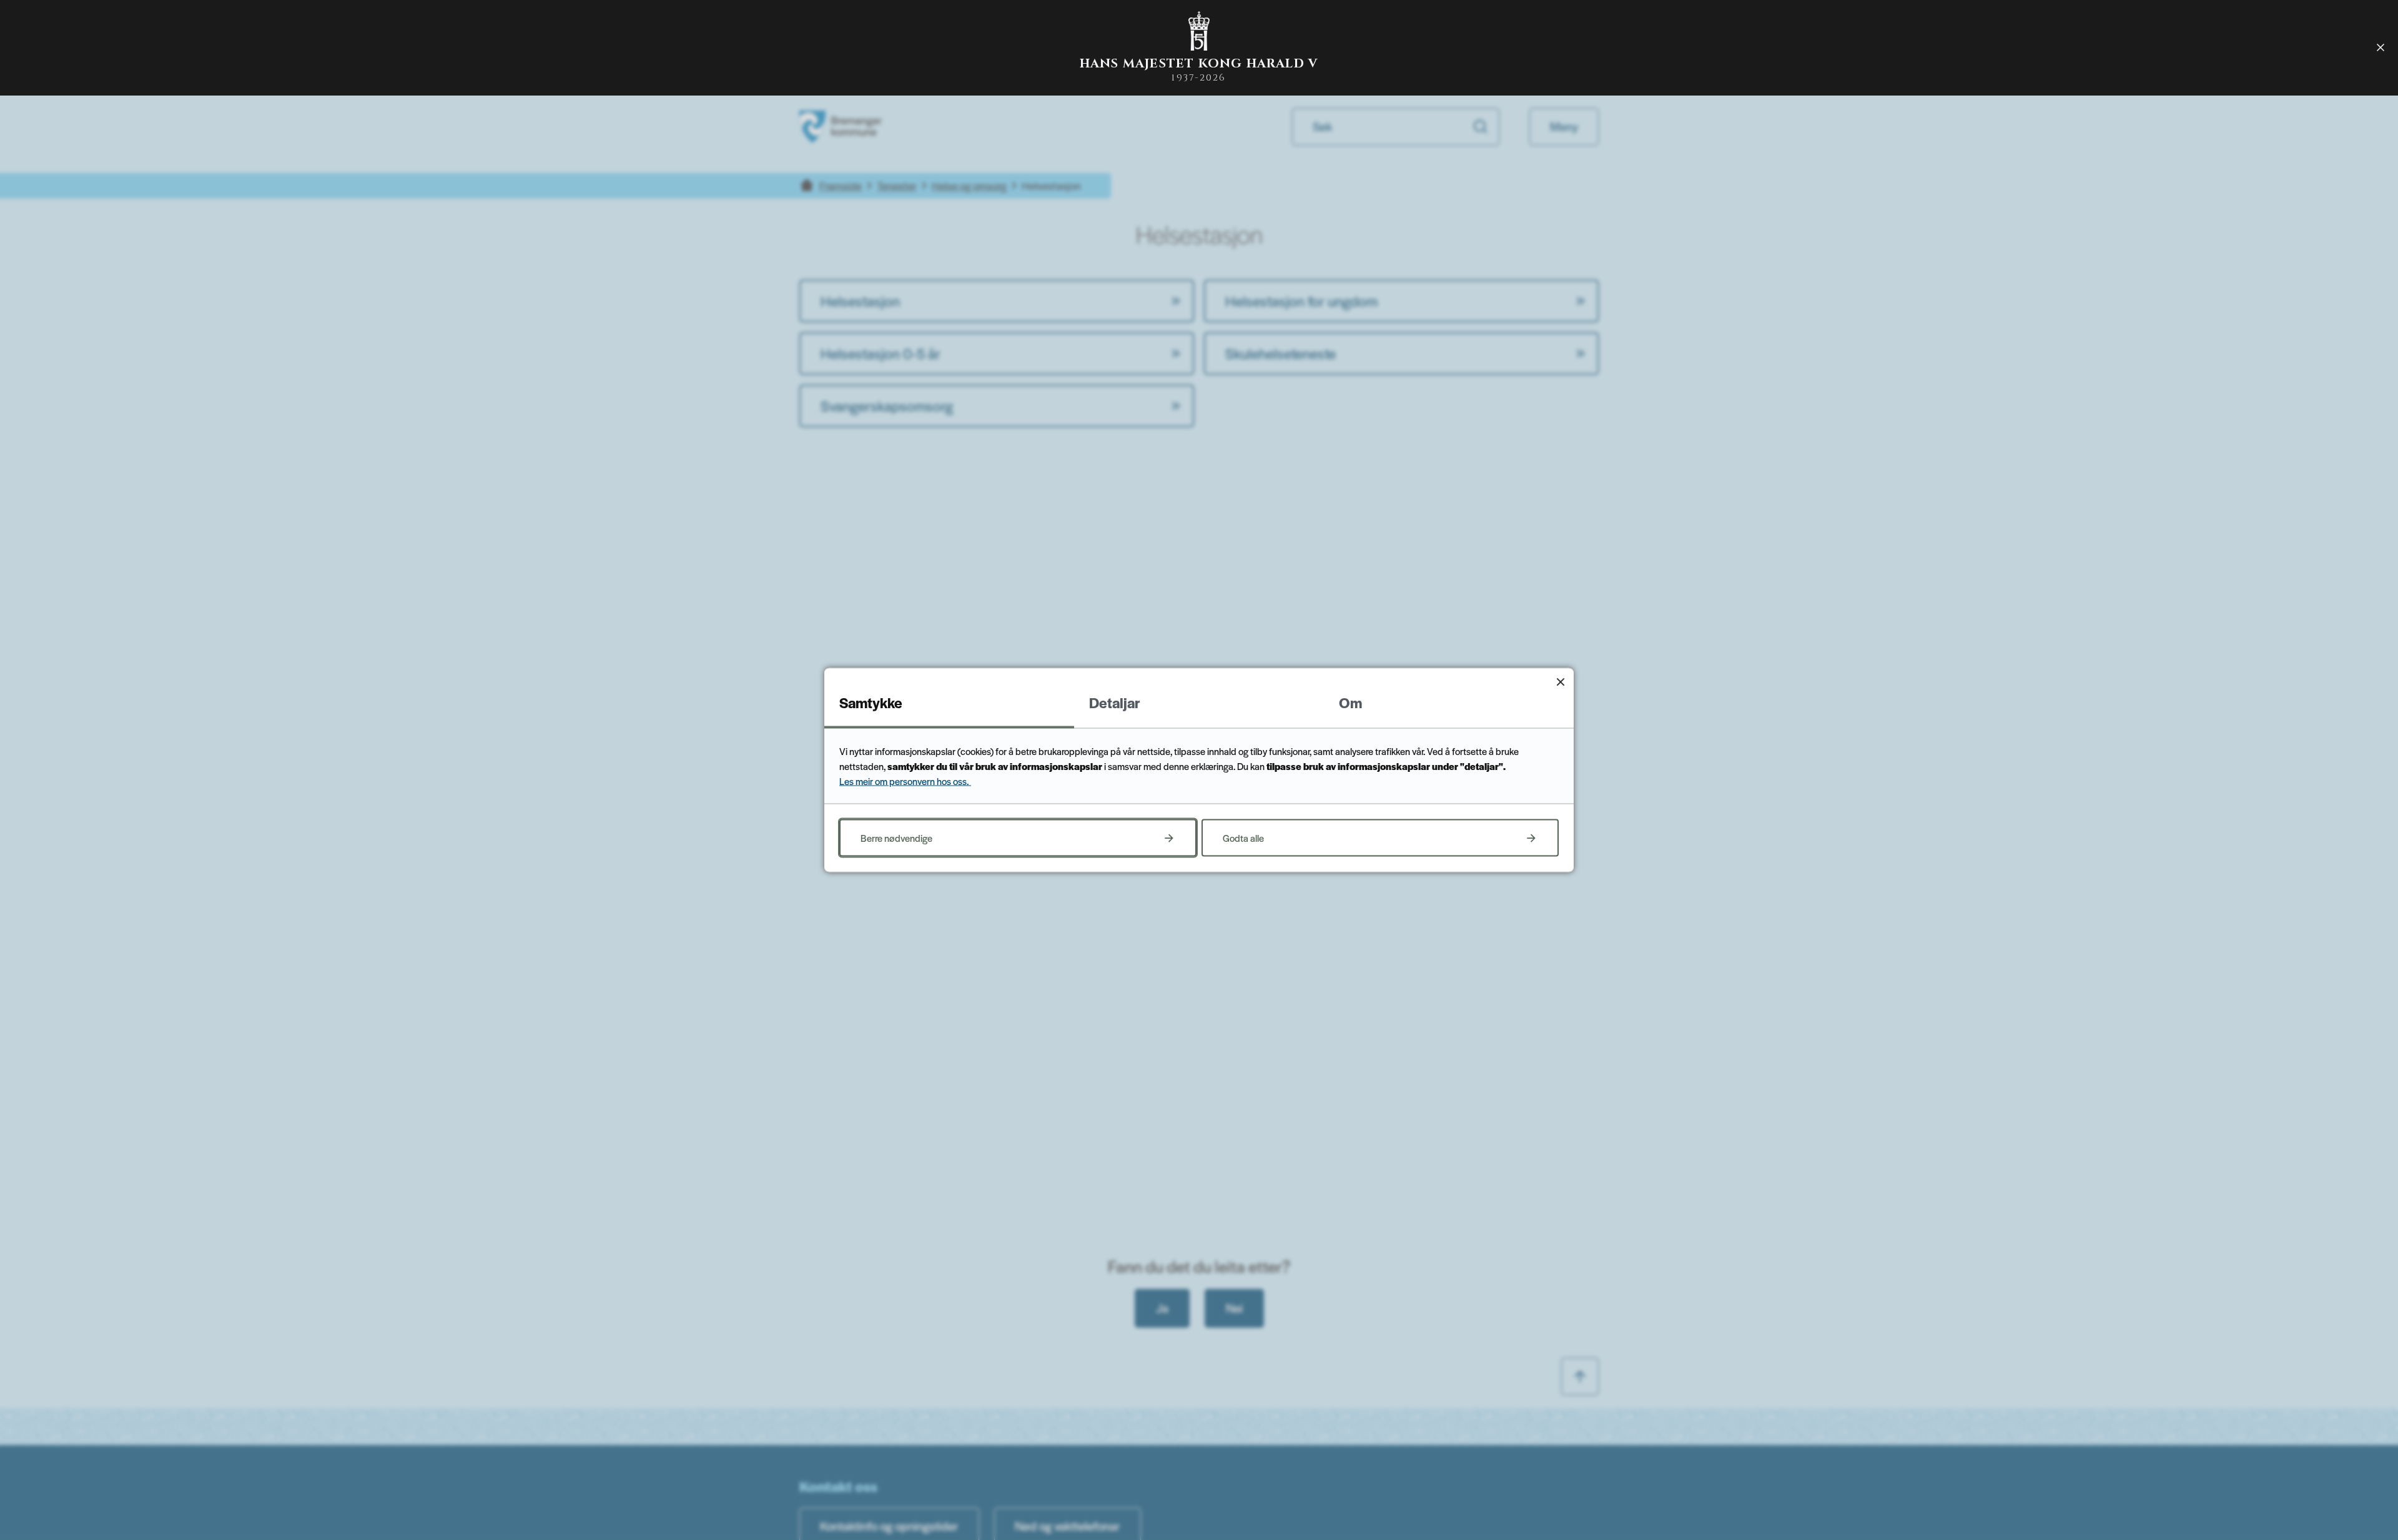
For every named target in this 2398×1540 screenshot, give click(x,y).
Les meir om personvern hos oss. (905, 781)
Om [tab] (1350, 703)
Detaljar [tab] (1115, 703)
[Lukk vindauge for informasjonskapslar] (1560, 682)
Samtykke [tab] (871, 703)
